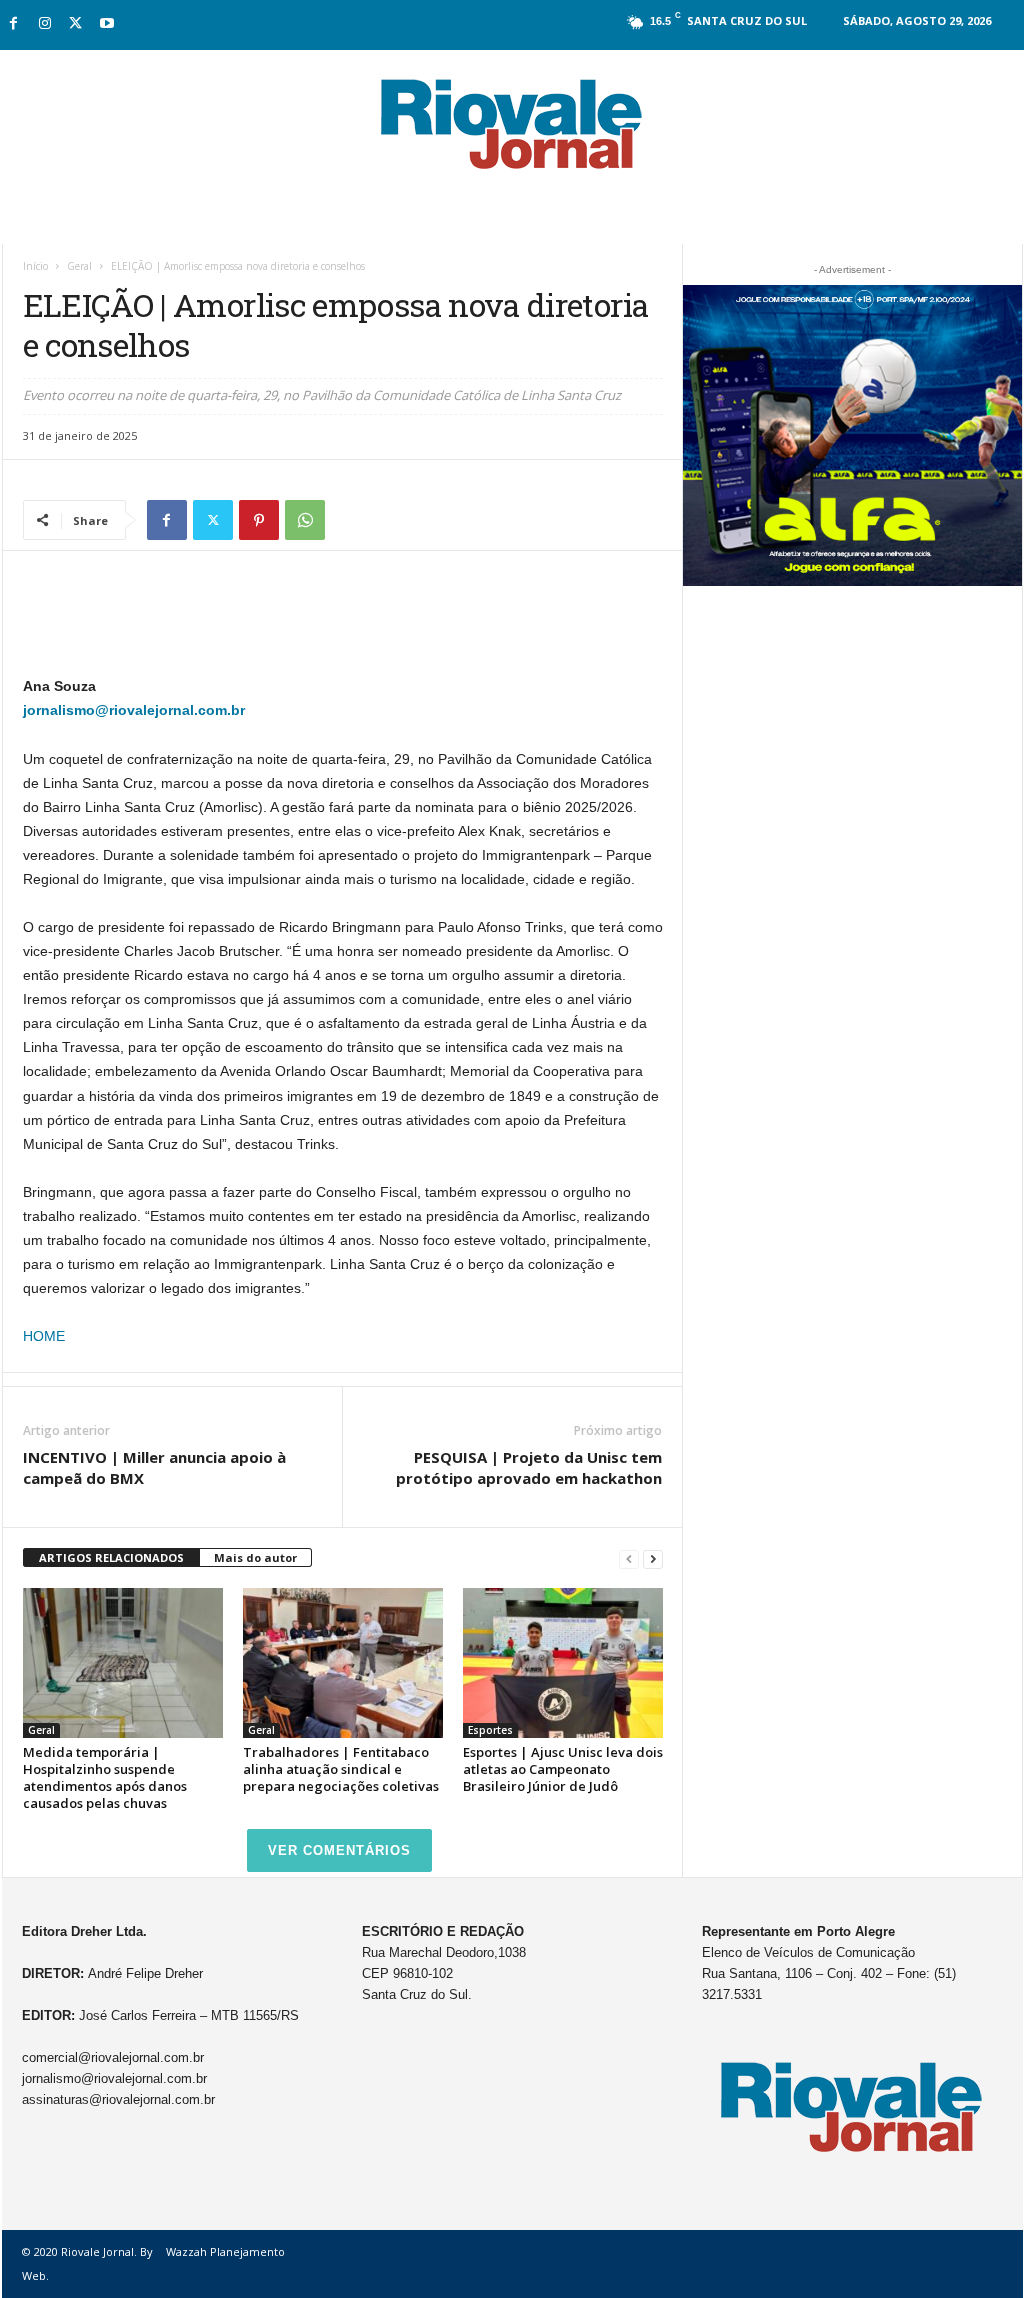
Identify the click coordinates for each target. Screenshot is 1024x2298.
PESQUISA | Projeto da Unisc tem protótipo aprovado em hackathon (529, 1467)
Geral (79, 266)
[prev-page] (629, 1558)
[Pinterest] (259, 520)
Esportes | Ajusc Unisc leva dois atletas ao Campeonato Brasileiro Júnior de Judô (563, 1769)
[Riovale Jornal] (512, 125)
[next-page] (653, 1558)
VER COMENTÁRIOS (339, 1850)
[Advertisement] (343, 622)
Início (35, 266)
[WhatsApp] (305, 520)
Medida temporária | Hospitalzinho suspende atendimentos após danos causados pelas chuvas (105, 1777)
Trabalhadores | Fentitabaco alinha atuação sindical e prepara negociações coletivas (341, 1769)
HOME (44, 1336)
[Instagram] (45, 24)
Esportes (490, 1730)
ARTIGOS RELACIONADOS (111, 1557)
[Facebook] (14, 24)
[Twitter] (76, 24)
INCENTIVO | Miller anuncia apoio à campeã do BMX (154, 1467)
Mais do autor (255, 1557)
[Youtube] (107, 24)
